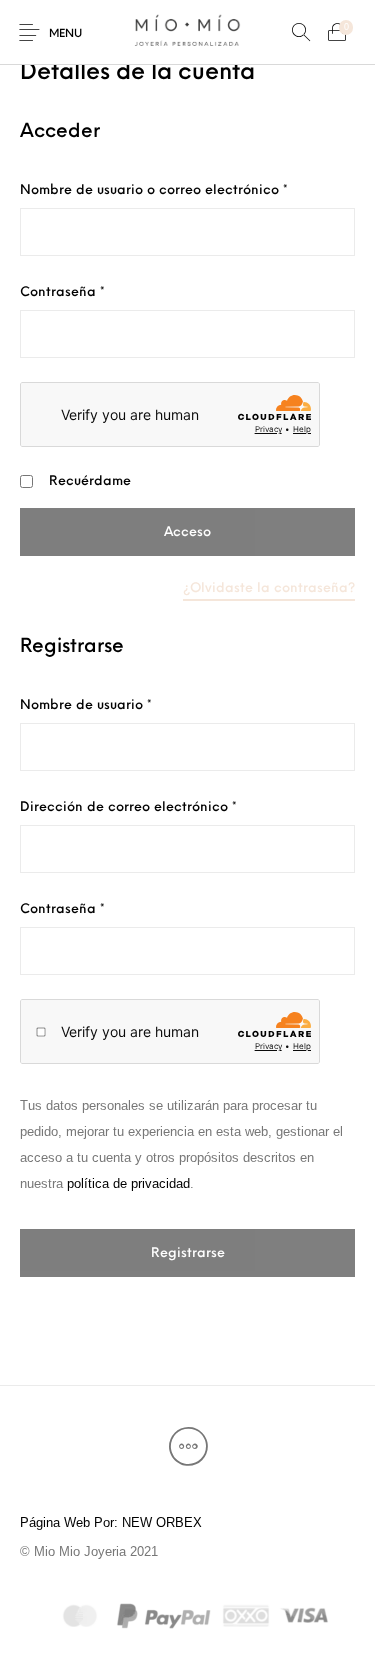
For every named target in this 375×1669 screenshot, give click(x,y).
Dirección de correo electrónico (166, 807)
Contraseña (100, 292)
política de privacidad (128, 1183)
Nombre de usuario (123, 705)
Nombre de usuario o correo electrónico (187, 190)
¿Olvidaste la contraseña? (269, 588)
